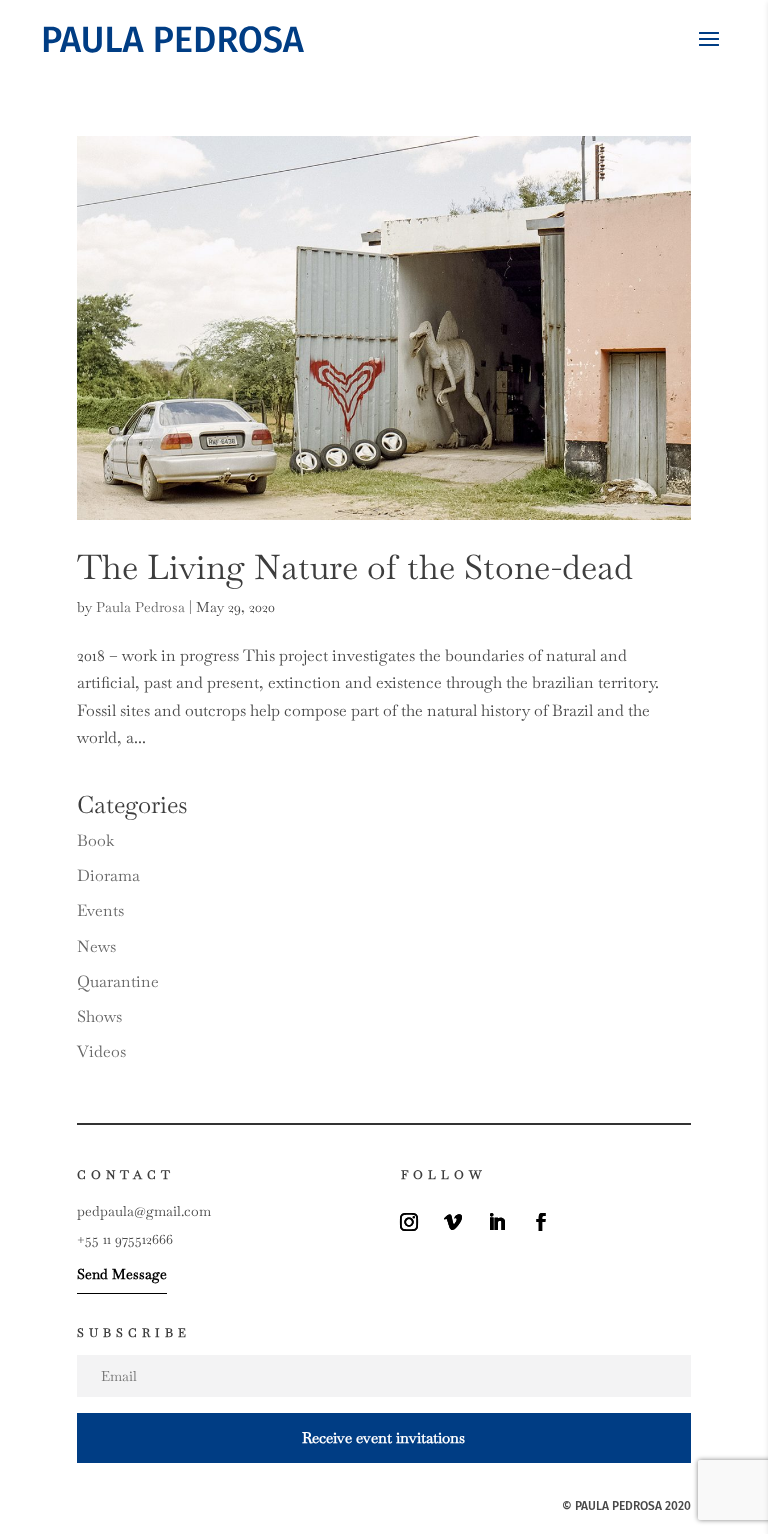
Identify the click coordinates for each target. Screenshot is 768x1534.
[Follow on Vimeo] (453, 1222)
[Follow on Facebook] (541, 1222)
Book (95, 840)
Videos (101, 1051)
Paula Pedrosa (140, 607)
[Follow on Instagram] (409, 1222)
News (96, 946)
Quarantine (118, 981)
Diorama (108, 875)
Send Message (122, 1274)
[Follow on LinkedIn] (497, 1222)
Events (100, 910)
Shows (99, 1016)
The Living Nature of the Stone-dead (355, 567)
